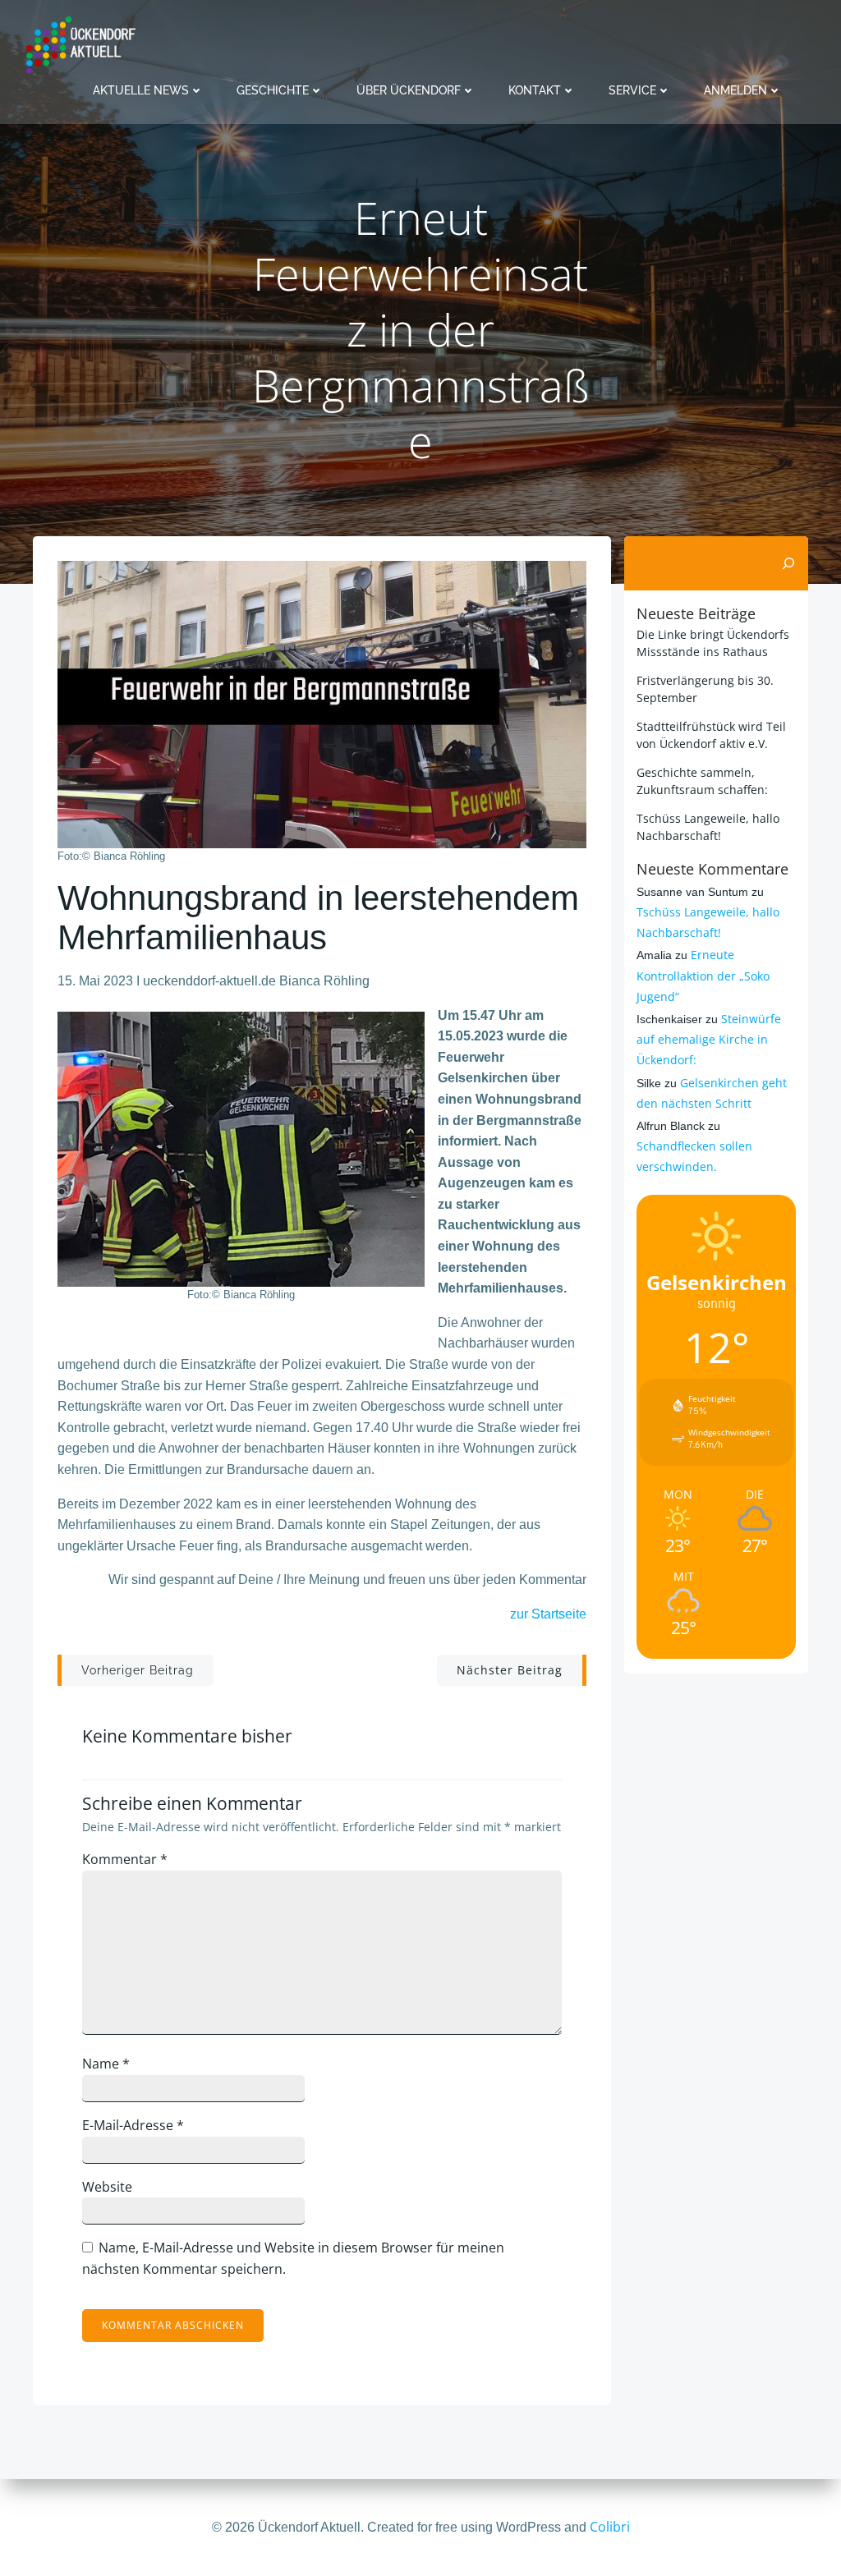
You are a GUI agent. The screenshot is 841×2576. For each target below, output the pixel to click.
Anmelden (735, 90)
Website (107, 2187)
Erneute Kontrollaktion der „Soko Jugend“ (703, 975)
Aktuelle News (141, 90)
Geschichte (273, 90)
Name (106, 2064)
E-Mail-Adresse (133, 2125)
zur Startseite (548, 1614)
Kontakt (535, 90)
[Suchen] (788, 563)
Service (632, 90)
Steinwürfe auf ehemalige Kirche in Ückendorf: (709, 1039)
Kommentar (125, 1859)
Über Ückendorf (409, 90)
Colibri (610, 2527)
